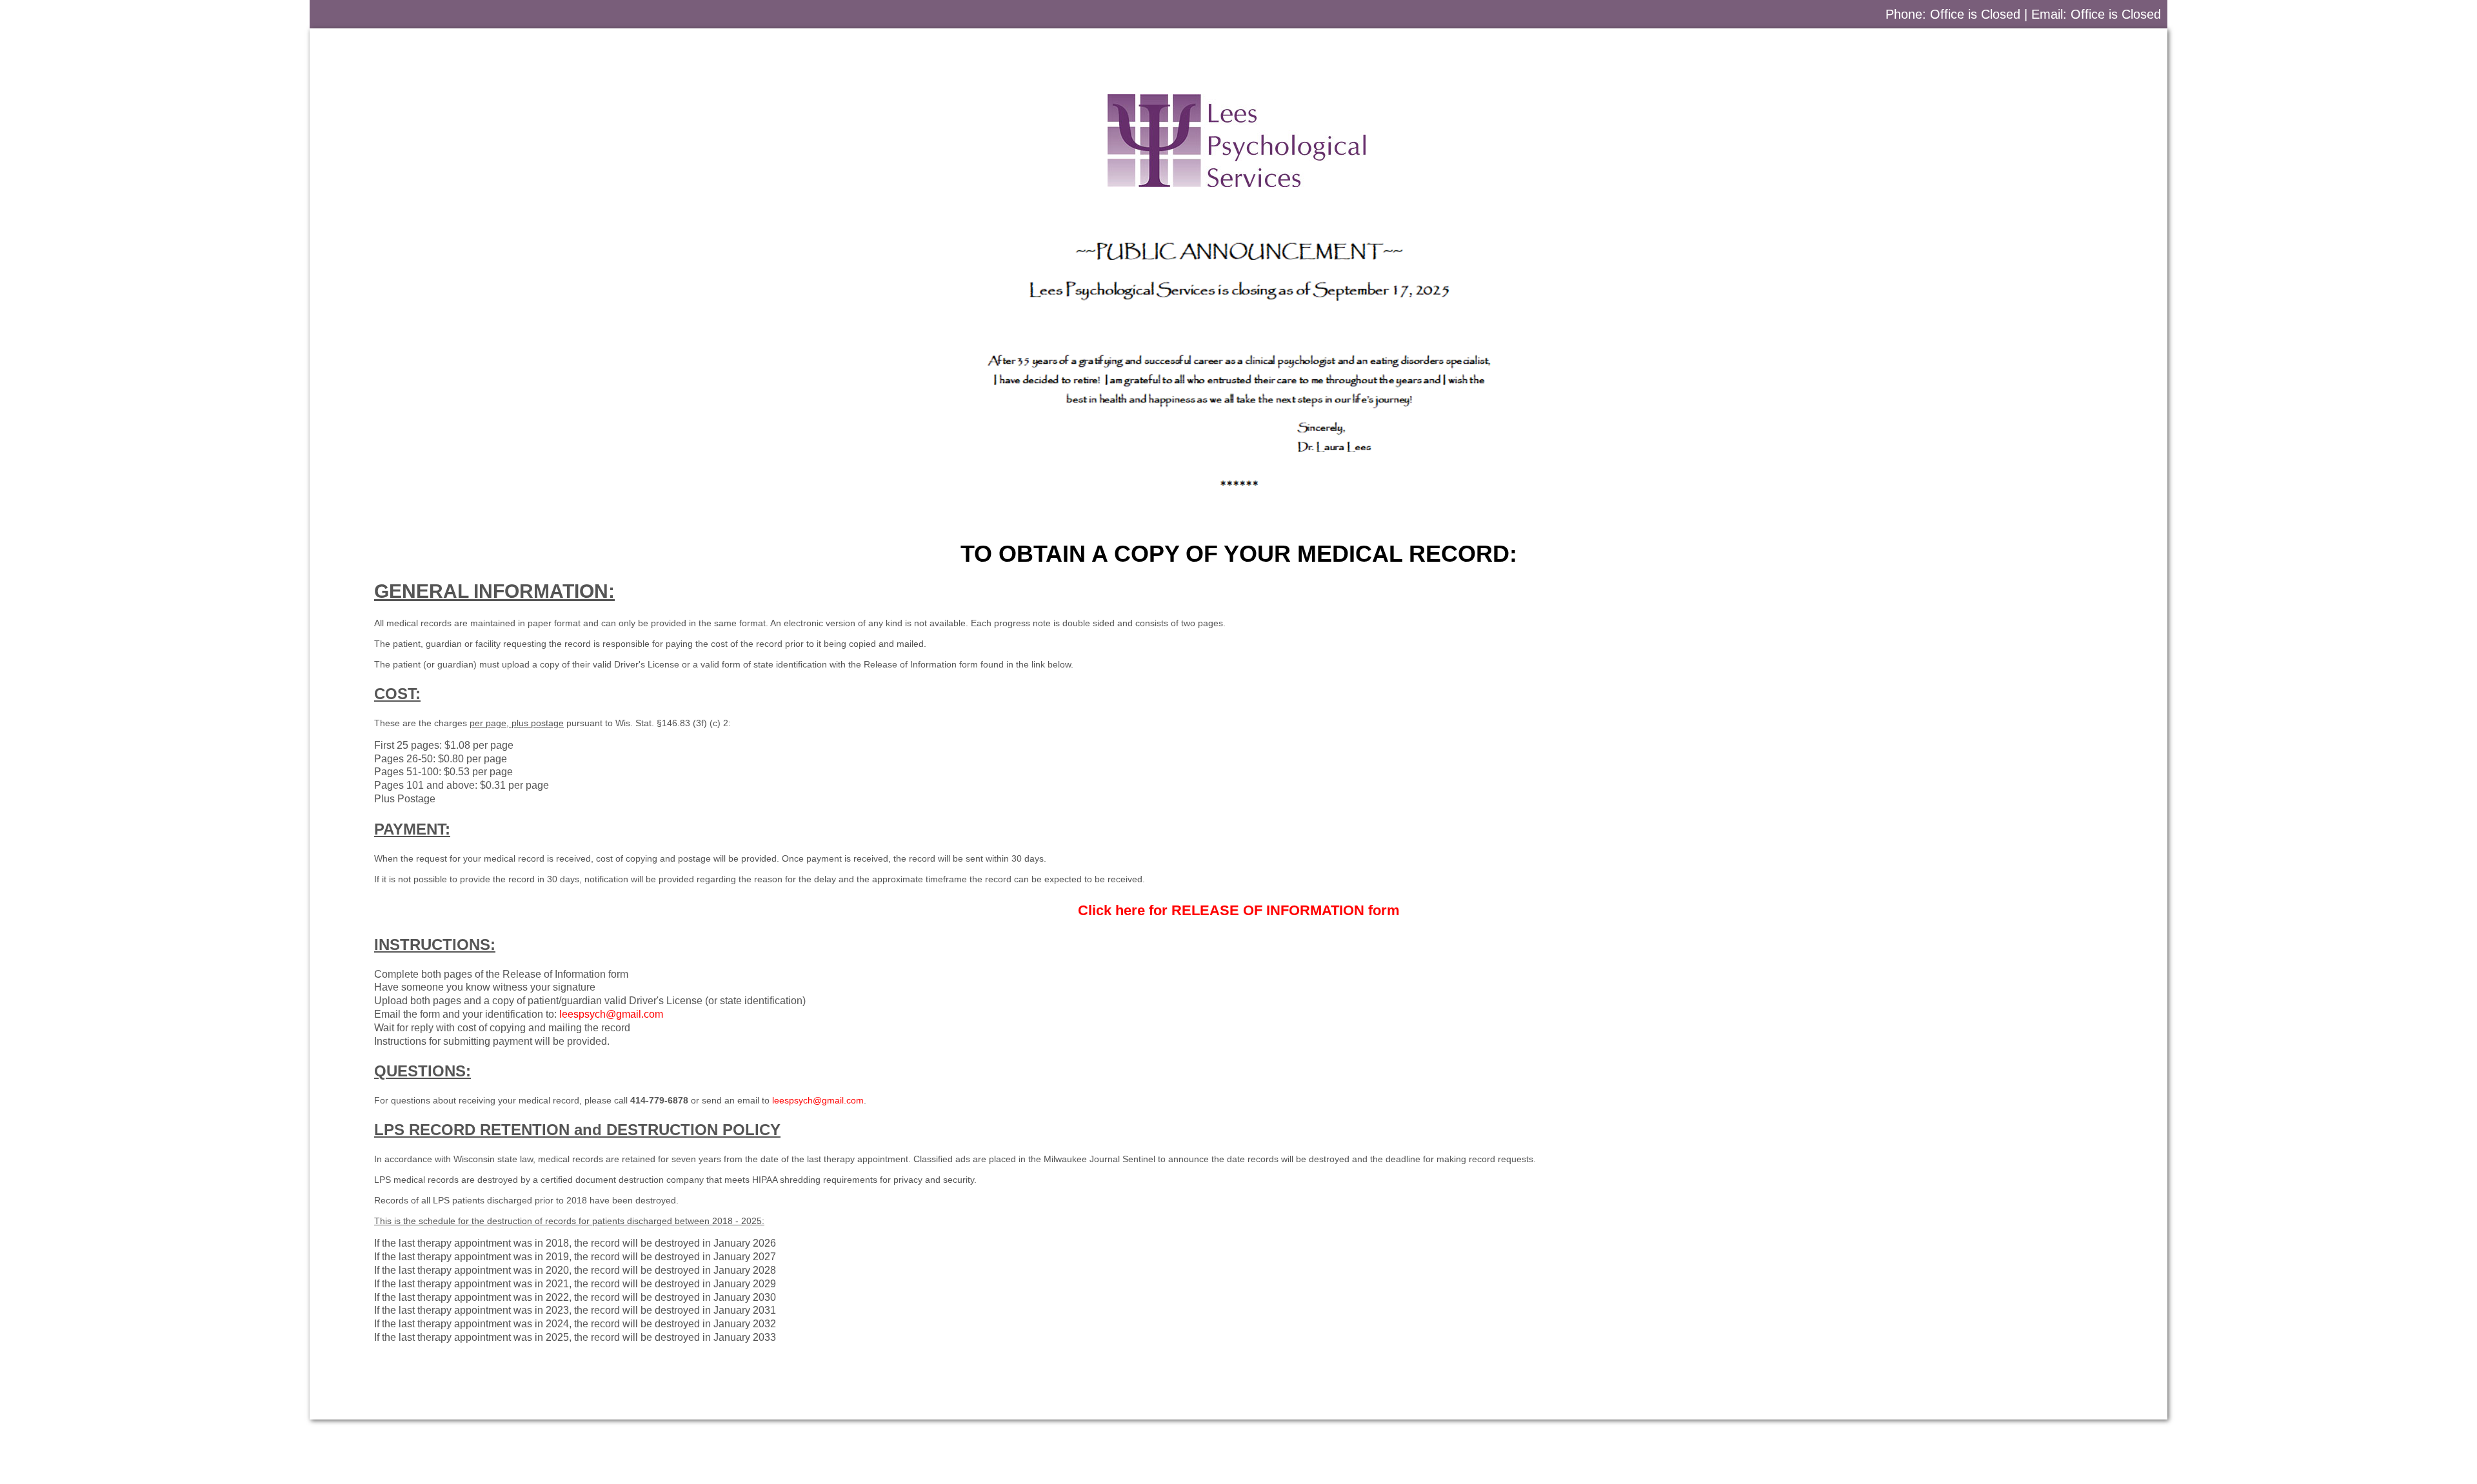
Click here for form (1239, 910)
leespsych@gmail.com (611, 1014)
